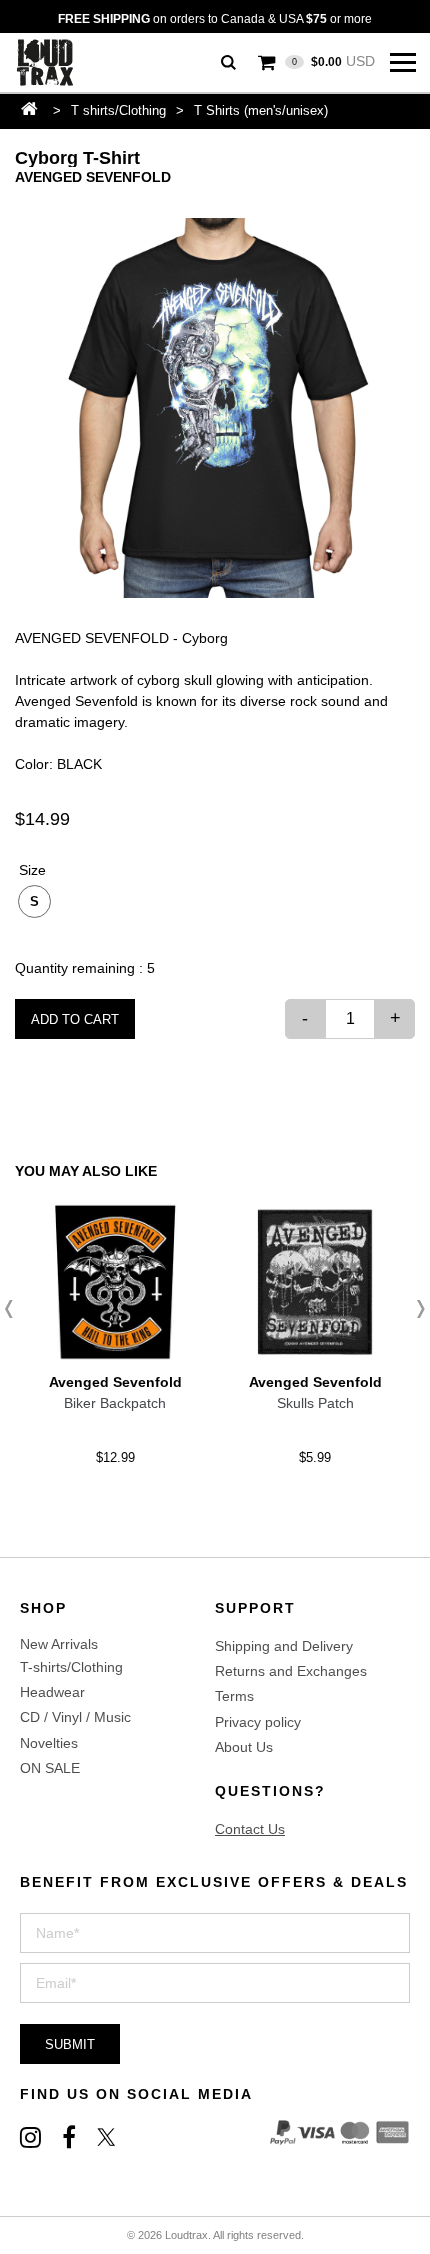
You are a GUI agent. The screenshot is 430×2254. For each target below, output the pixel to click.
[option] (215, 408)
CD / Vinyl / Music (75, 1717)
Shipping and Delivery (284, 1646)
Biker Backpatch (115, 1403)
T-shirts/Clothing (71, 1667)
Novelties (49, 1743)
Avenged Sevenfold (93, 177)
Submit (70, 2044)
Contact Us (250, 1829)
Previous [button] (15, 1309)
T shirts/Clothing (118, 110)
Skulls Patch (315, 1403)
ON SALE (50, 1768)
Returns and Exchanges (291, 1671)
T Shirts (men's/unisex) (261, 110)
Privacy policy (258, 1722)
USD (333, 61)
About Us (244, 1747)
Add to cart (75, 1019)
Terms (234, 1696)
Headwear (52, 1692)
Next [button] (415, 1309)
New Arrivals (59, 1644)
